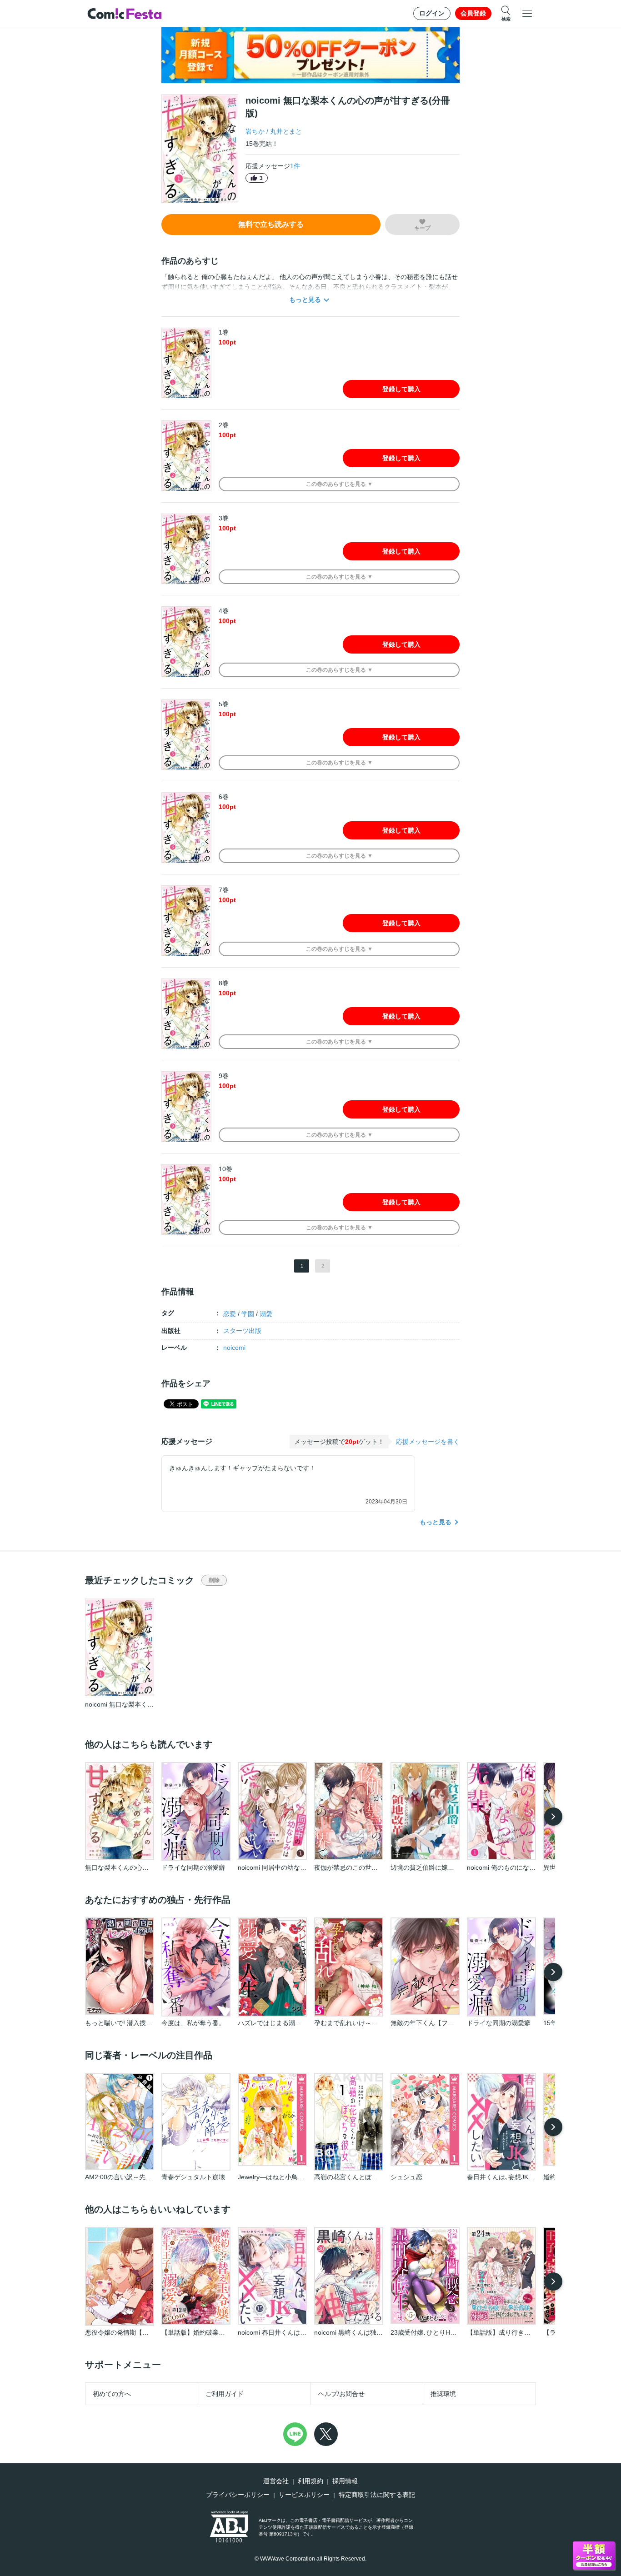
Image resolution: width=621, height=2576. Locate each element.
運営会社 (276, 2481)
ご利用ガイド (225, 2394)
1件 (295, 166)
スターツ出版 (242, 1331)
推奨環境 (443, 2394)
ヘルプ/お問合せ (341, 2394)
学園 (248, 1314)
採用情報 (345, 2481)
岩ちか (255, 131)
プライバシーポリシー (238, 2495)
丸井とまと (286, 131)
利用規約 (310, 2481)
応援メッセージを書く (428, 1442)
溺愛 (266, 1314)
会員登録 (473, 13)
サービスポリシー (304, 2495)
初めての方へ (112, 2394)
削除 (214, 1580)
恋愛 (230, 1314)
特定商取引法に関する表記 (377, 2495)
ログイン (432, 13)
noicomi (234, 1348)
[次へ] (553, 1817)
